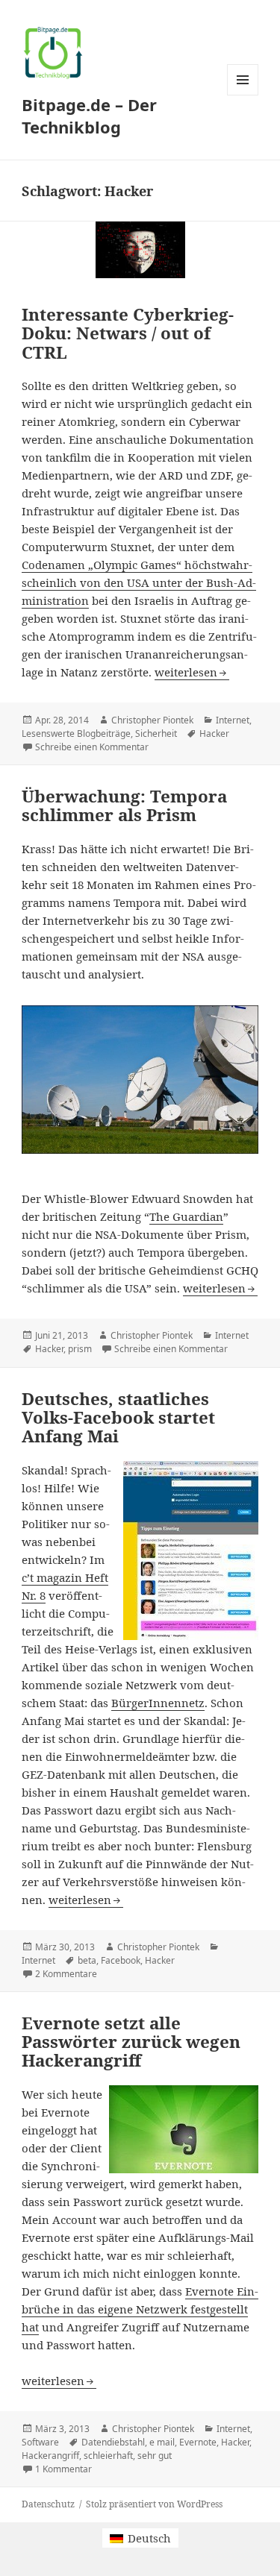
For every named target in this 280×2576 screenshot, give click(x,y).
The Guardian (186, 1216)
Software (40, 2442)
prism (80, 1349)
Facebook (121, 1960)
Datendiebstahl (113, 2442)
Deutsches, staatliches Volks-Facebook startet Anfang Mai (118, 1417)
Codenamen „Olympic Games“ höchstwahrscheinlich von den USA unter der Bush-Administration (139, 582)
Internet (233, 720)
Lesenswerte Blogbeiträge (76, 733)
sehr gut (155, 2456)
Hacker (214, 733)
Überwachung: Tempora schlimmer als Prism (124, 805)
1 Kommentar (63, 2469)
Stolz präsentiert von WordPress (154, 2504)
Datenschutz (48, 2504)
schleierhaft (108, 2456)
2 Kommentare (66, 1974)
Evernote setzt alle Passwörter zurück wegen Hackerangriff (131, 2042)
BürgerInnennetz (158, 1703)
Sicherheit (156, 733)
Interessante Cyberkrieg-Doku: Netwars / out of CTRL (128, 333)
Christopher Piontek (152, 720)
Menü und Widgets (243, 95)
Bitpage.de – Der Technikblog (89, 116)
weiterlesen (192, 672)
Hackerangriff (50, 2456)
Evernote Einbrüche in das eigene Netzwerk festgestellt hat (140, 2309)
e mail (162, 2442)
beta (87, 1960)
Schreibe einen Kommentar (92, 747)
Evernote (198, 2442)
